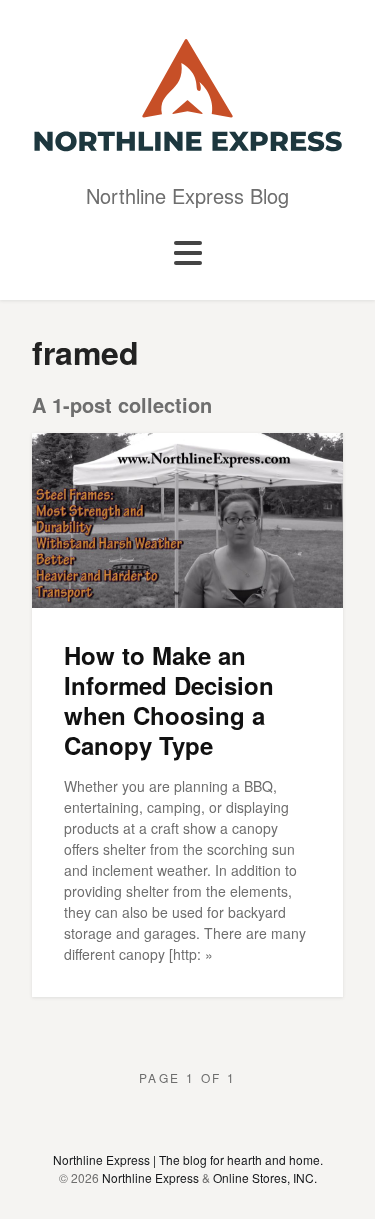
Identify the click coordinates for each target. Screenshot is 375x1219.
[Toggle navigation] (188, 254)
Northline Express (150, 1177)
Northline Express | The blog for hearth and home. (188, 1159)
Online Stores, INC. (265, 1177)
